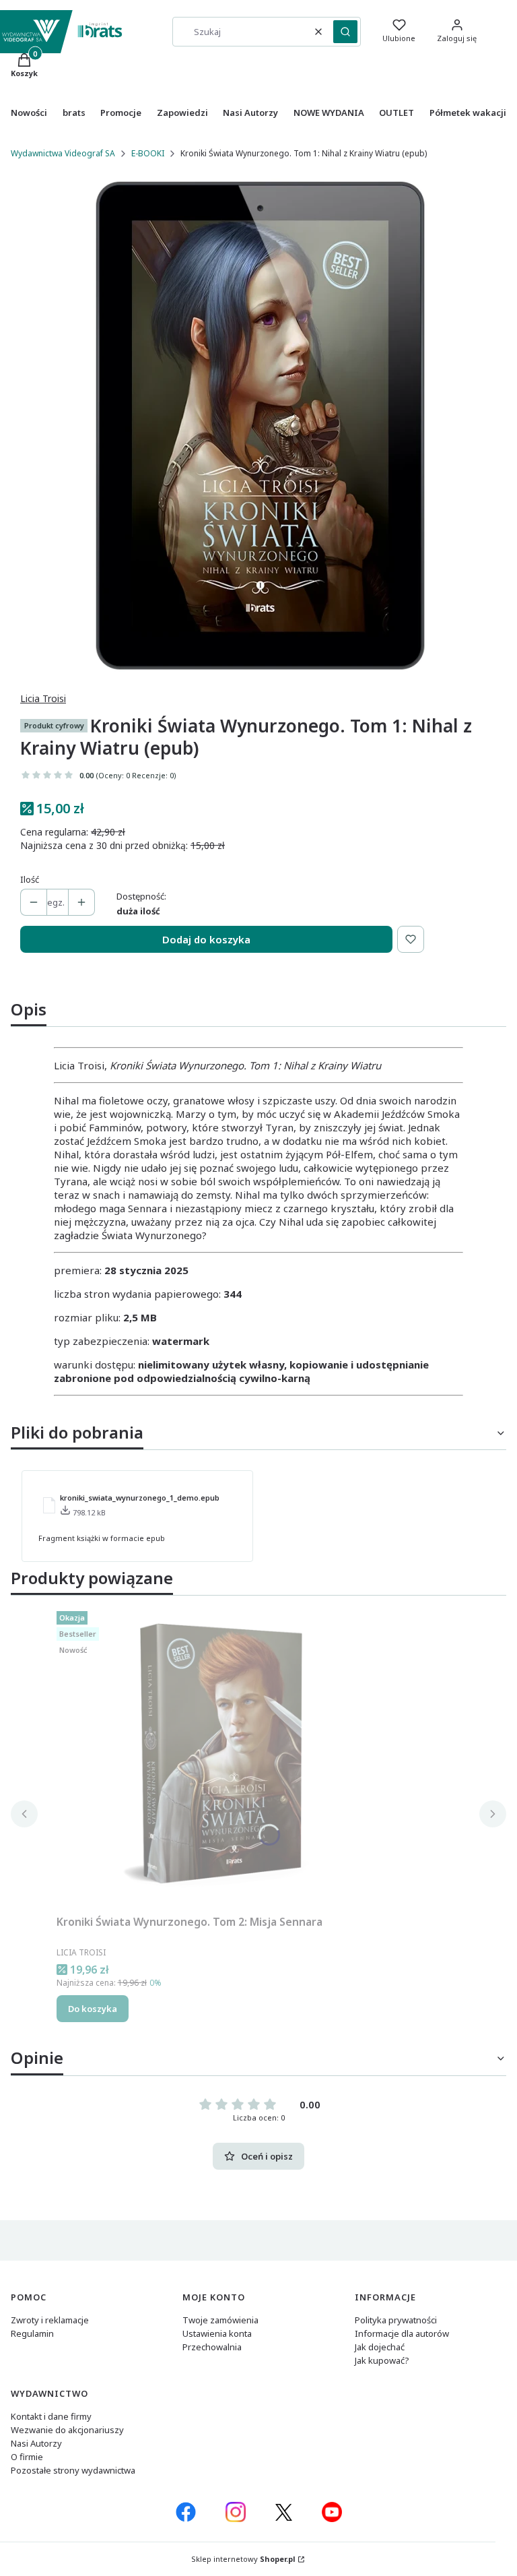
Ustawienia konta (217, 2333)
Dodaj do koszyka (206, 939)
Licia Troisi (43, 698)
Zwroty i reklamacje (50, 2320)
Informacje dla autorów (402, 2333)
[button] (345, 32)
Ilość (30, 879)
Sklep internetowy (243, 2559)
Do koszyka (93, 2009)
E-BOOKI (148, 153)
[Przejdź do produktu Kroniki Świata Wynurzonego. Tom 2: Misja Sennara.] (225, 1757)
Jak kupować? (382, 2360)
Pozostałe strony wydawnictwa (73, 2470)
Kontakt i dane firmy (51, 2416)
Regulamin (32, 2333)
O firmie (27, 2457)
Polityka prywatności (396, 2320)
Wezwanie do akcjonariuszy (67, 2430)
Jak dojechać (380, 2347)
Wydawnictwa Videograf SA (63, 153)
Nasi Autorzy (36, 2443)
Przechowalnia (212, 2347)
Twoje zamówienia (220, 2320)
